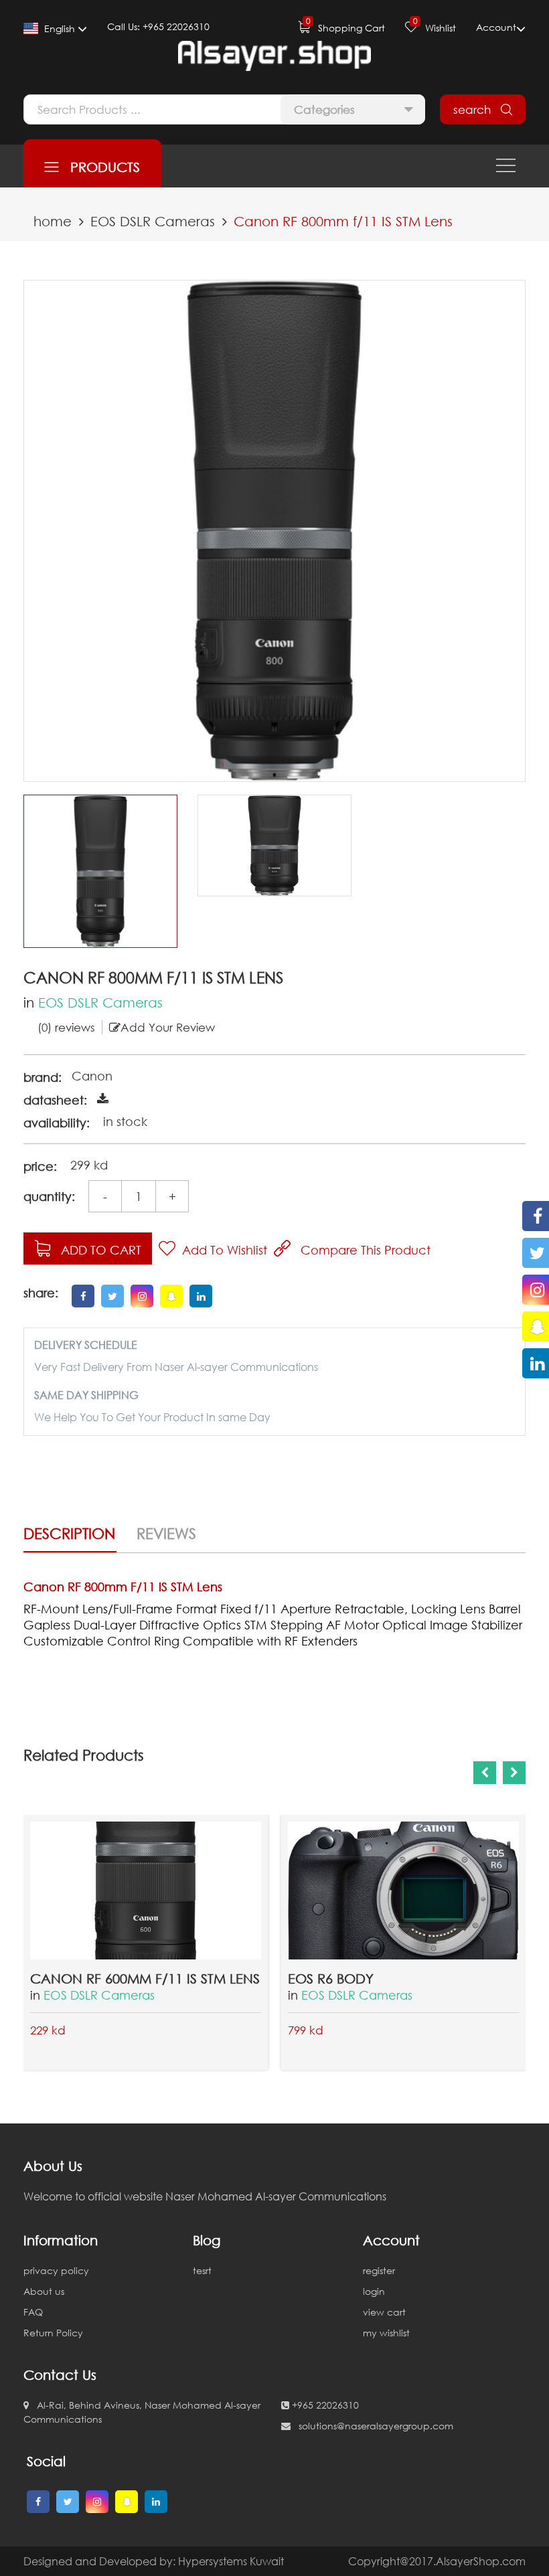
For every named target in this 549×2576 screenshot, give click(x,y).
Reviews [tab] (166, 1533)
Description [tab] (69, 1533)
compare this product (361, 1250)
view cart (384, 2312)
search (477, 109)
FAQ (33, 2312)
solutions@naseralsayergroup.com (372, 2426)
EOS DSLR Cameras (153, 221)
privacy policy (56, 2270)
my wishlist (386, 2333)
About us (44, 2291)
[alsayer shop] (274, 56)
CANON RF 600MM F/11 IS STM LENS (145, 1978)
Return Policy (53, 2333)
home (53, 221)
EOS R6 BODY (331, 1978)
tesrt (202, 2270)
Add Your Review (168, 1027)
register (379, 2270)
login (374, 2291)
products (99, 167)
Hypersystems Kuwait (231, 2561)
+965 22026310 (324, 2405)
